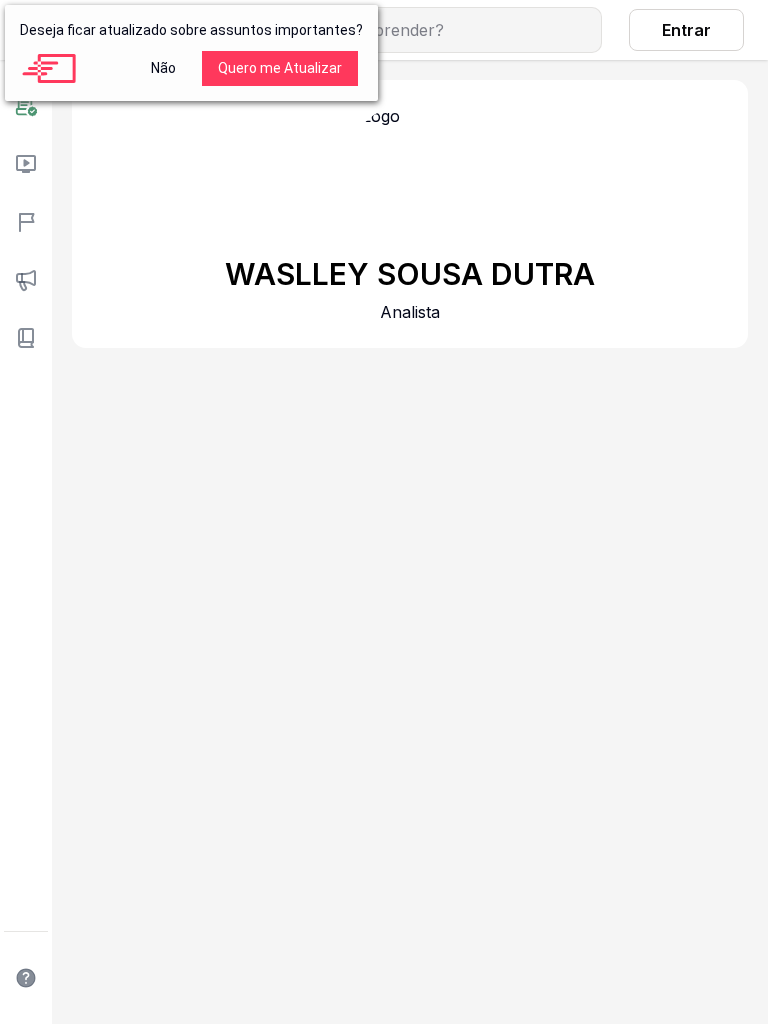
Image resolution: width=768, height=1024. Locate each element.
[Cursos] (26, 164)
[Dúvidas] (26, 978)
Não (163, 68)
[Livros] (26, 338)
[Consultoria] (26, 106)
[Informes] (26, 280)
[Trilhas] (26, 222)
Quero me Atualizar (280, 68)
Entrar (686, 30)
